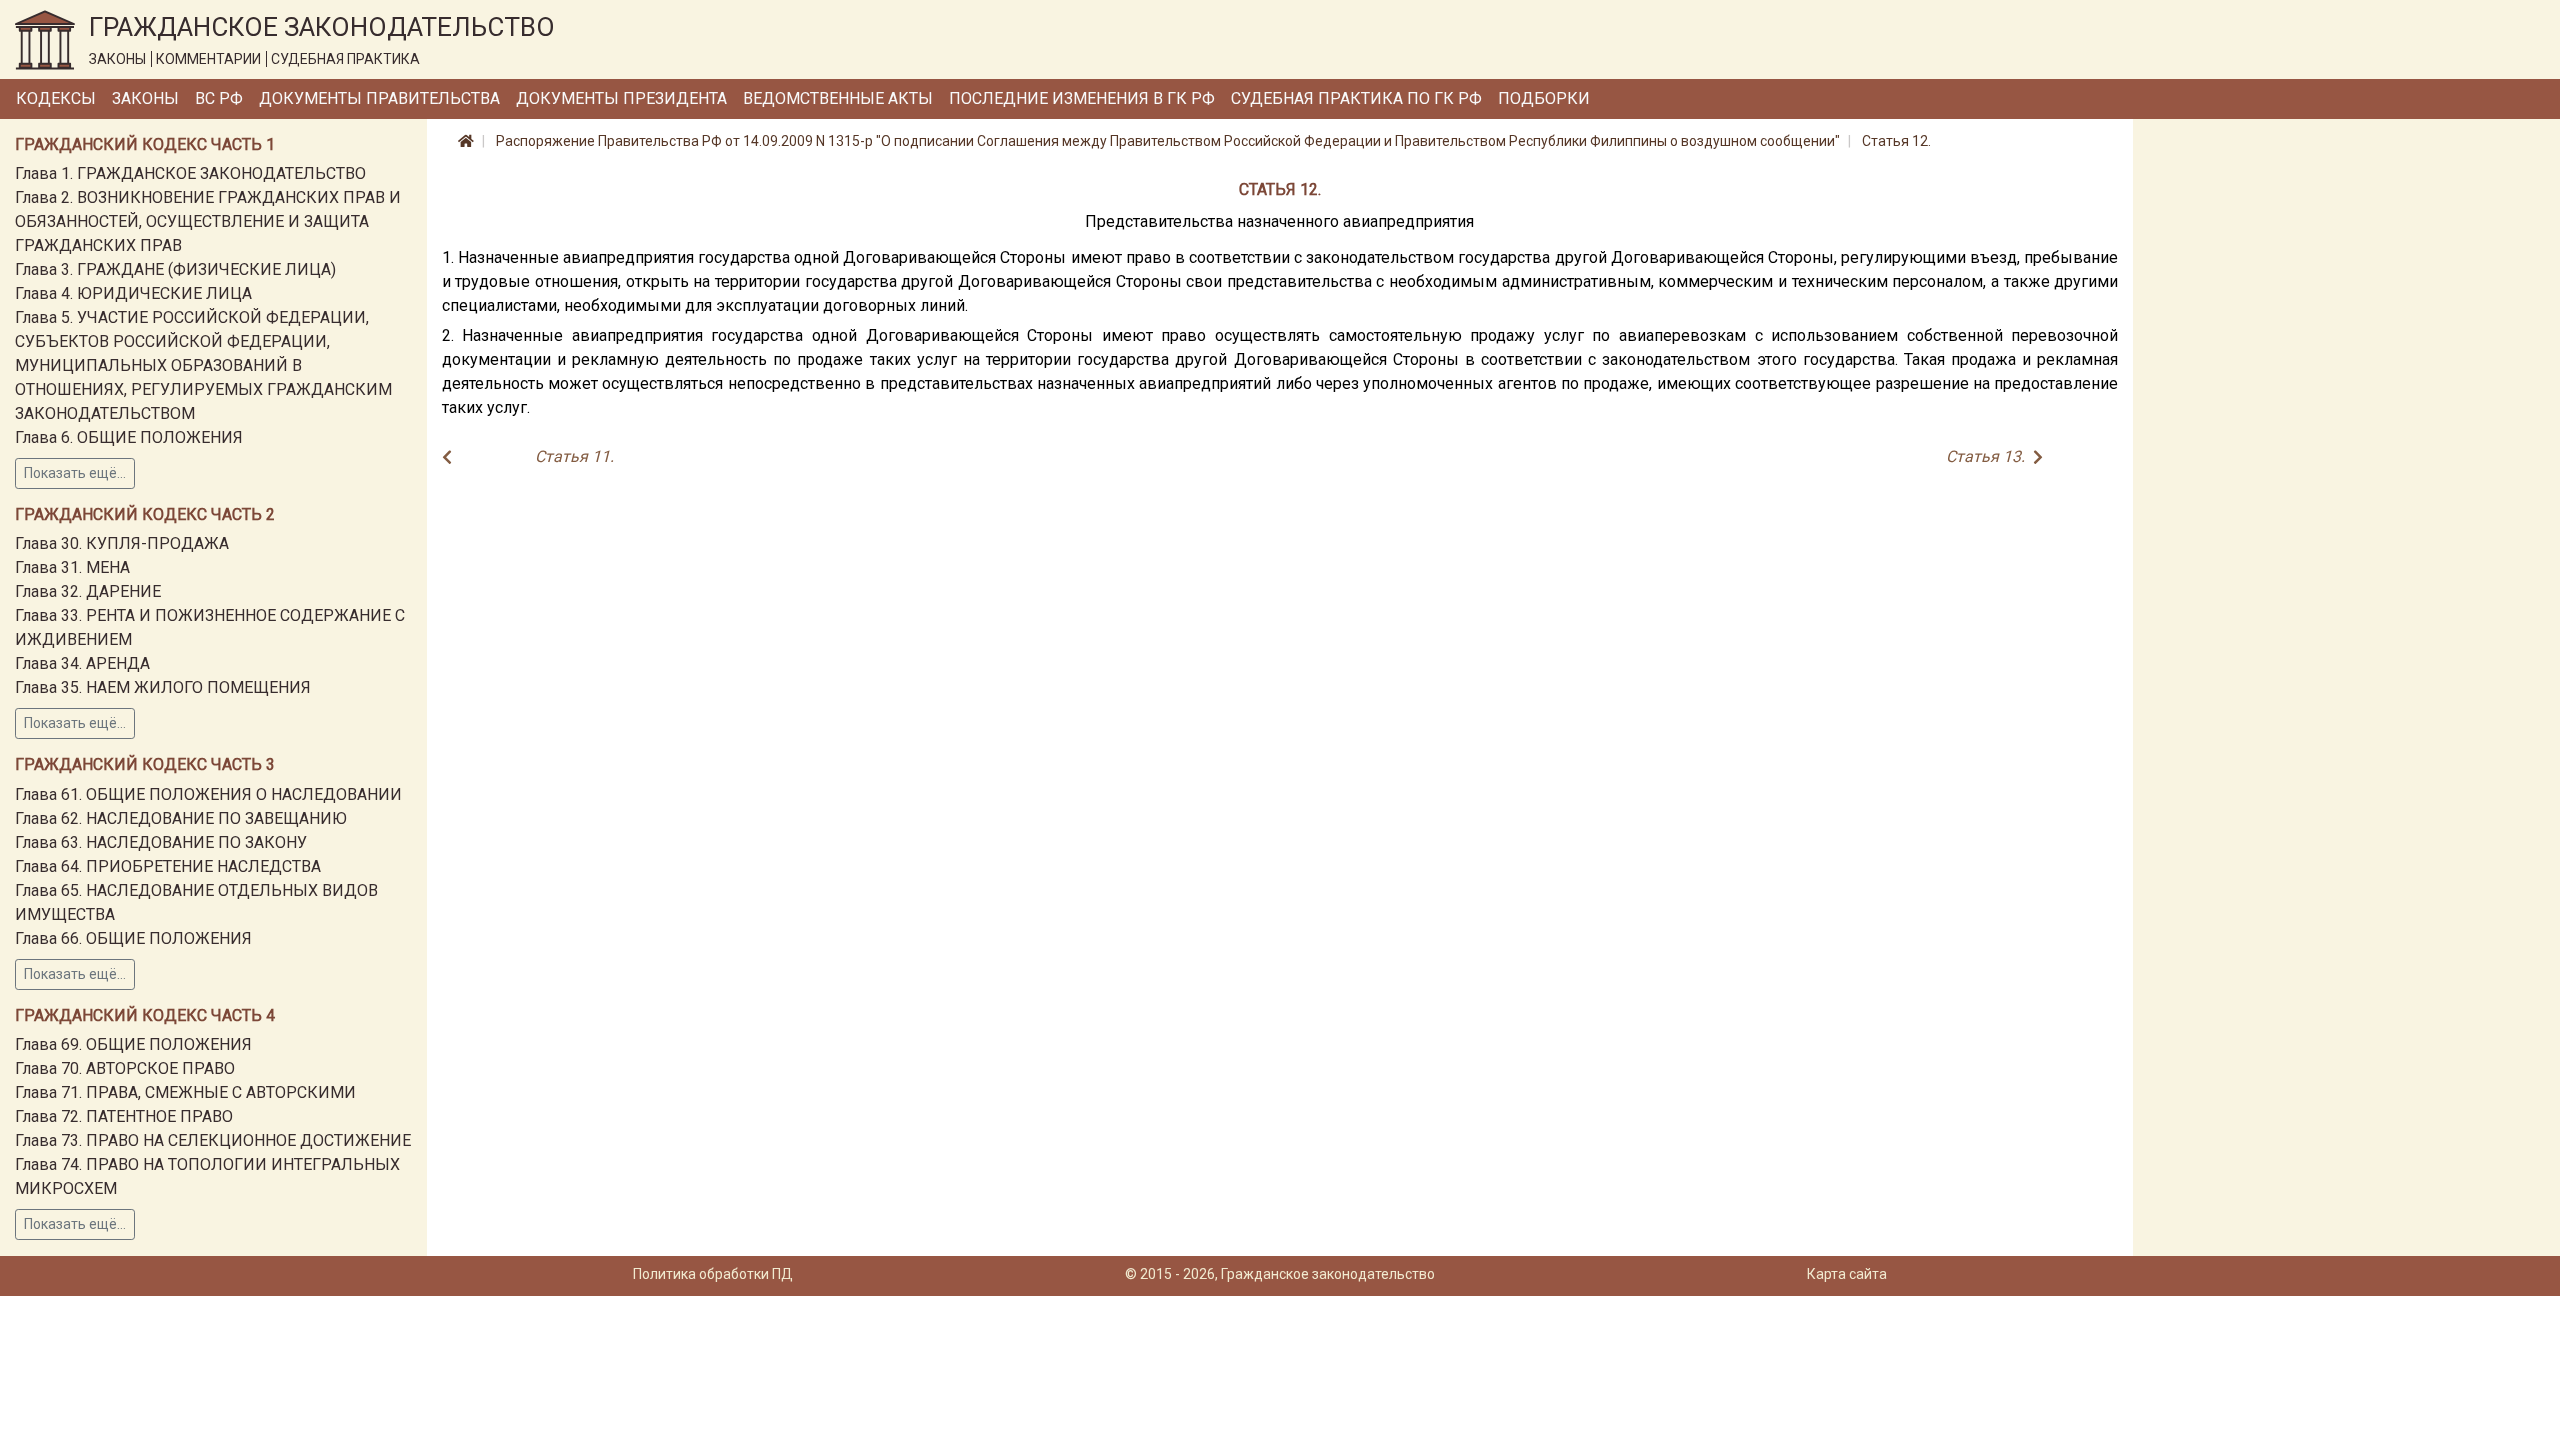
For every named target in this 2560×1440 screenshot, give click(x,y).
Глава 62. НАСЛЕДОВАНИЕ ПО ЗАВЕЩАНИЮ (181, 818)
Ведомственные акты (838, 98)
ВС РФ (219, 98)
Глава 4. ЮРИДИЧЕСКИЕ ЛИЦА (133, 293)
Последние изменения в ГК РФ (1082, 98)
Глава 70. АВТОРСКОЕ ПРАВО (125, 1068)
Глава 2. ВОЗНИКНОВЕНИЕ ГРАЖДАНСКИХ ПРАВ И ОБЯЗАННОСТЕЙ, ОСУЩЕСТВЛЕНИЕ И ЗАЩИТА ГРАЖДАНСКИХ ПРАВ (208, 221)
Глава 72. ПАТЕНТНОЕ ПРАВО (124, 1116)
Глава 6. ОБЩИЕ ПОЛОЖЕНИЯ (129, 437)
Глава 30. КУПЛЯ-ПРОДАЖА (122, 543)
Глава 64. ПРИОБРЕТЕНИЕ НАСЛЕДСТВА (168, 866)
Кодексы (56, 98)
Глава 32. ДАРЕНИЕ (88, 591)
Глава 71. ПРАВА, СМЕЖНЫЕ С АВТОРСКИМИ (185, 1092)
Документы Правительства (379, 98)
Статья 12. (1896, 141)
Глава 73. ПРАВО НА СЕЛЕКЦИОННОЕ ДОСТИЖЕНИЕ (213, 1140)
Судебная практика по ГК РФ (1356, 98)
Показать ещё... (75, 473)
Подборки (1544, 98)
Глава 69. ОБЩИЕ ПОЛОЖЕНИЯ (133, 1044)
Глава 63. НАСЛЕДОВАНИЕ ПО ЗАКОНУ (161, 842)
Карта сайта (1847, 1274)
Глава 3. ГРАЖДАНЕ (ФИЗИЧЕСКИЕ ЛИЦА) (175, 269)
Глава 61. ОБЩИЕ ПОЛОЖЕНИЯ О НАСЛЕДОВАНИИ (208, 794)
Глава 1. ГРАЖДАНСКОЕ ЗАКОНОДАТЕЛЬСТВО (190, 173)
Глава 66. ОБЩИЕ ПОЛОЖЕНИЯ (133, 938)
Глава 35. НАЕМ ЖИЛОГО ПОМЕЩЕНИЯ (163, 687)
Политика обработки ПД (713, 1274)
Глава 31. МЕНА (72, 567)
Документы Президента (621, 98)
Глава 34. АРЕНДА (82, 663)
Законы (145, 98)
